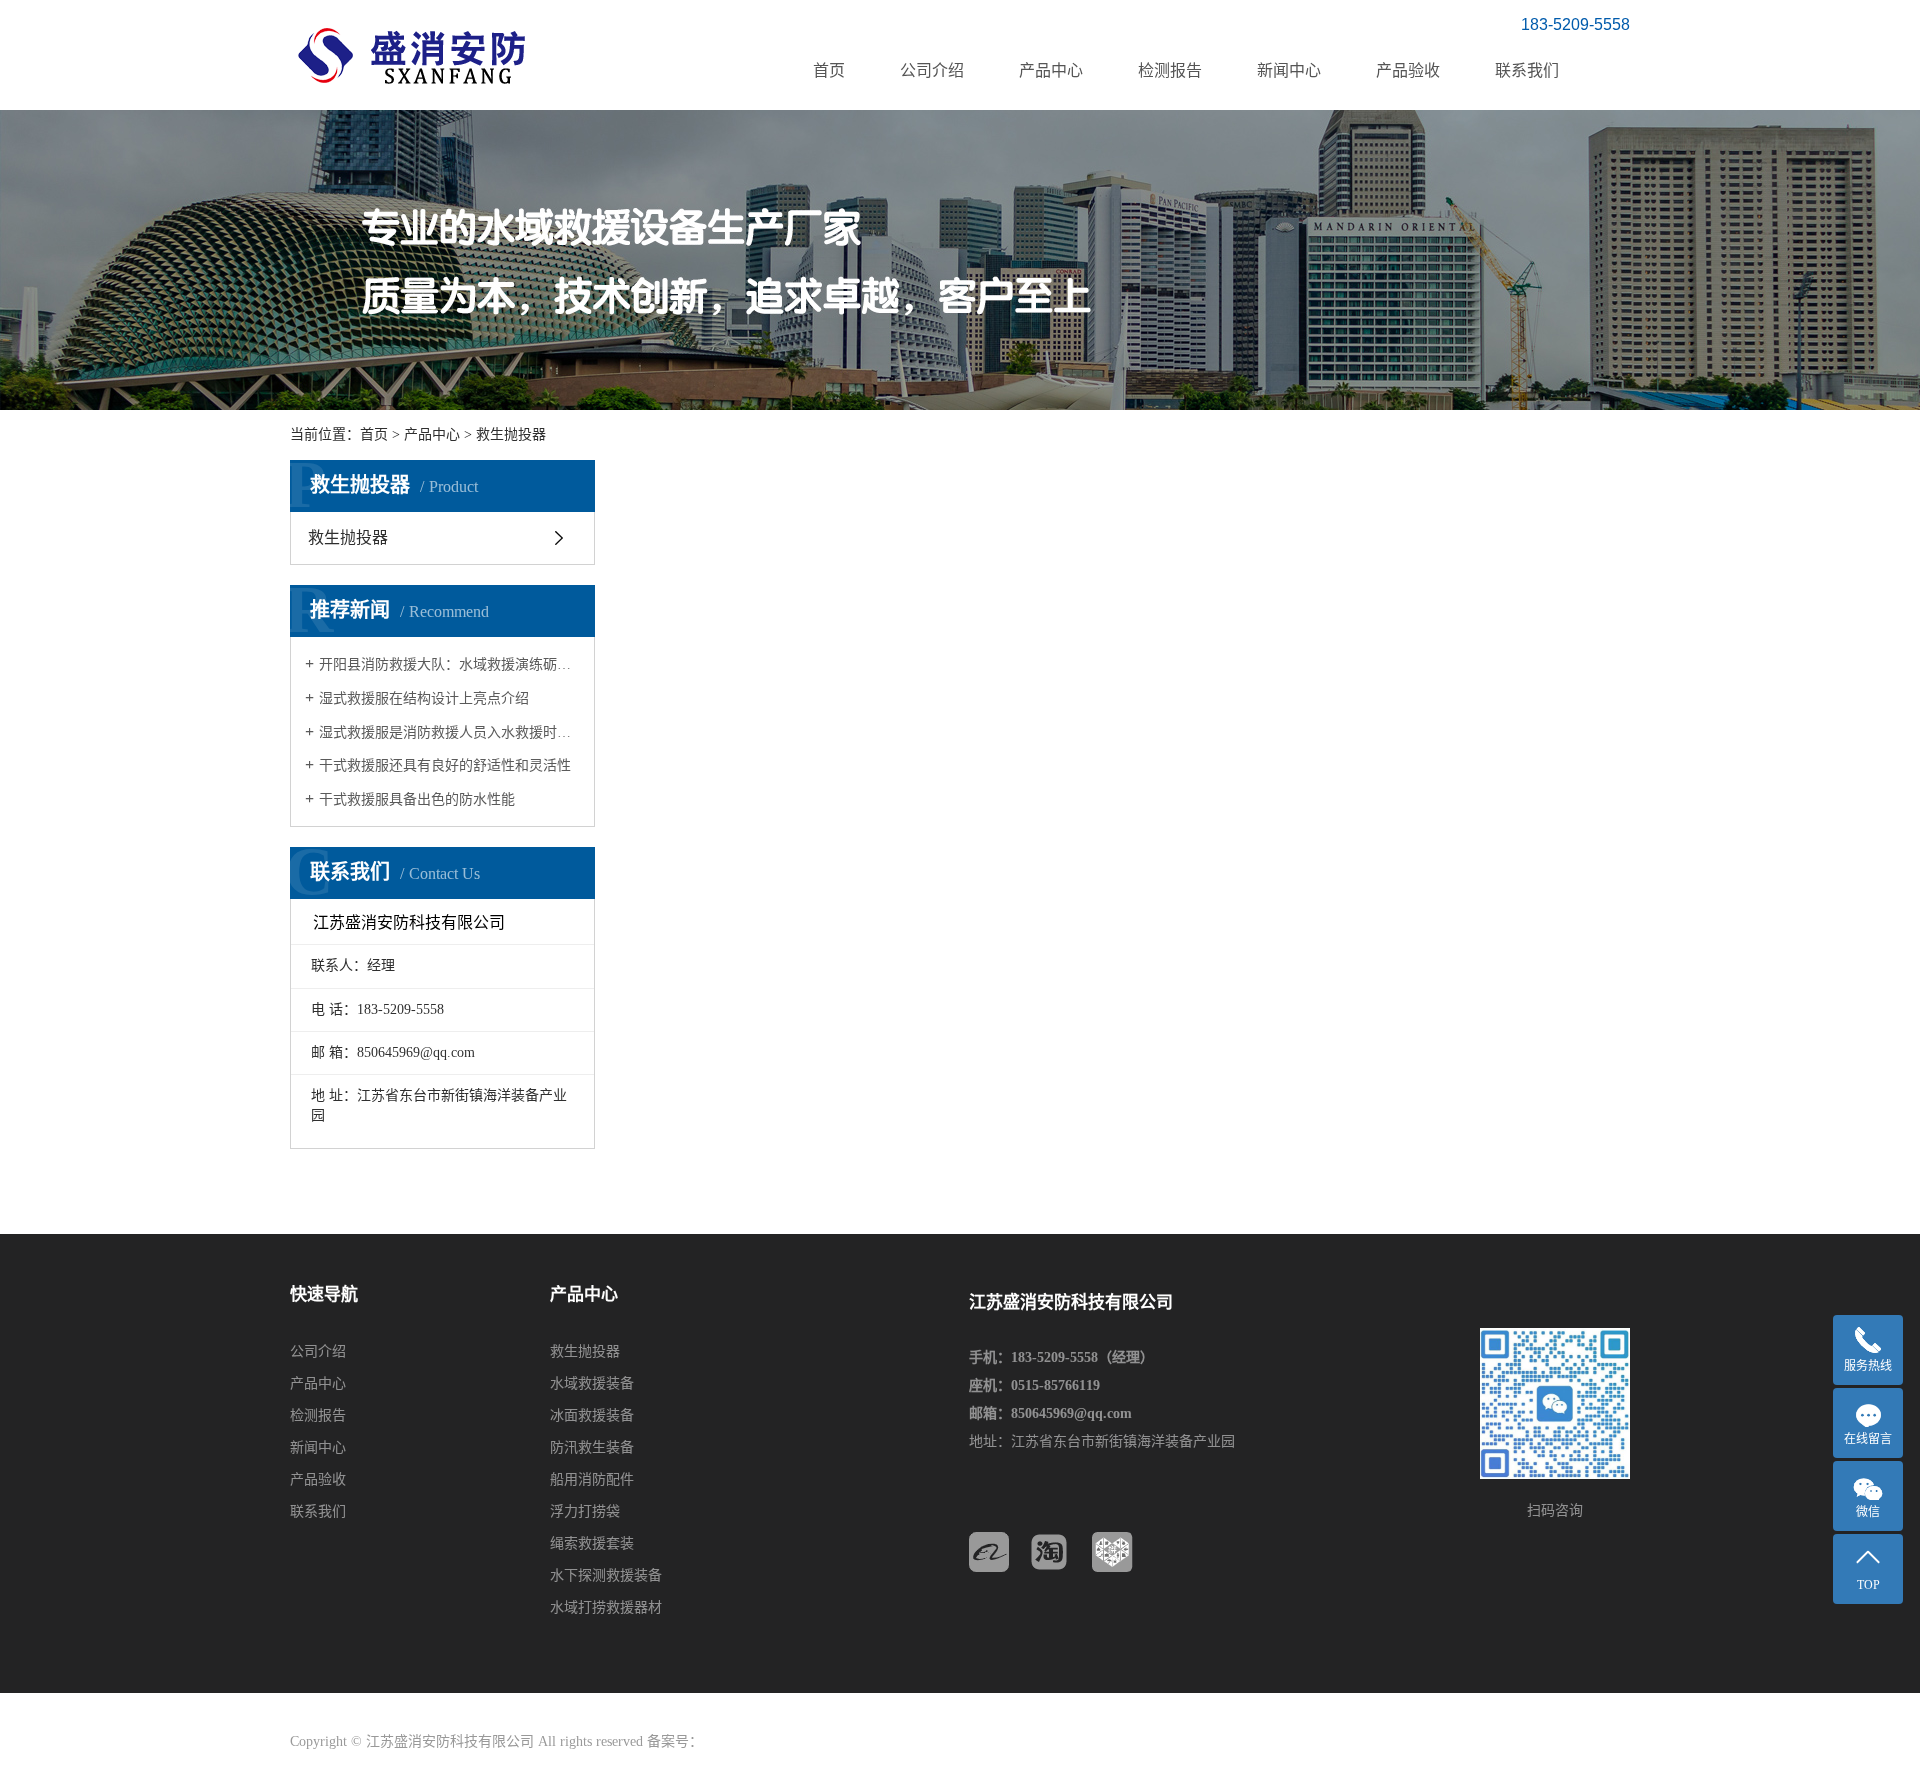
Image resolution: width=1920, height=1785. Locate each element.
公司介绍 (932, 70)
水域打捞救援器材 (606, 1607)
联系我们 (1527, 70)
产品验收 (1408, 70)
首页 (829, 70)
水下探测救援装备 (606, 1575)
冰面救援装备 (592, 1415)
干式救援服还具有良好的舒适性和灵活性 (445, 765)
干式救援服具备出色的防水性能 (417, 799)
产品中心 (1051, 70)
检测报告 (1170, 70)
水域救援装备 (592, 1383)
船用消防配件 (592, 1479)
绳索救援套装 (592, 1543)
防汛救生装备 (592, 1447)
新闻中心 (1289, 70)
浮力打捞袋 (585, 1511)
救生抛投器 (511, 434)
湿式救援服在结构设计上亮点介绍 (424, 698)
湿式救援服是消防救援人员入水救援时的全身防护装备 (449, 732)
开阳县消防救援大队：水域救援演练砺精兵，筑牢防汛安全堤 (449, 664)
